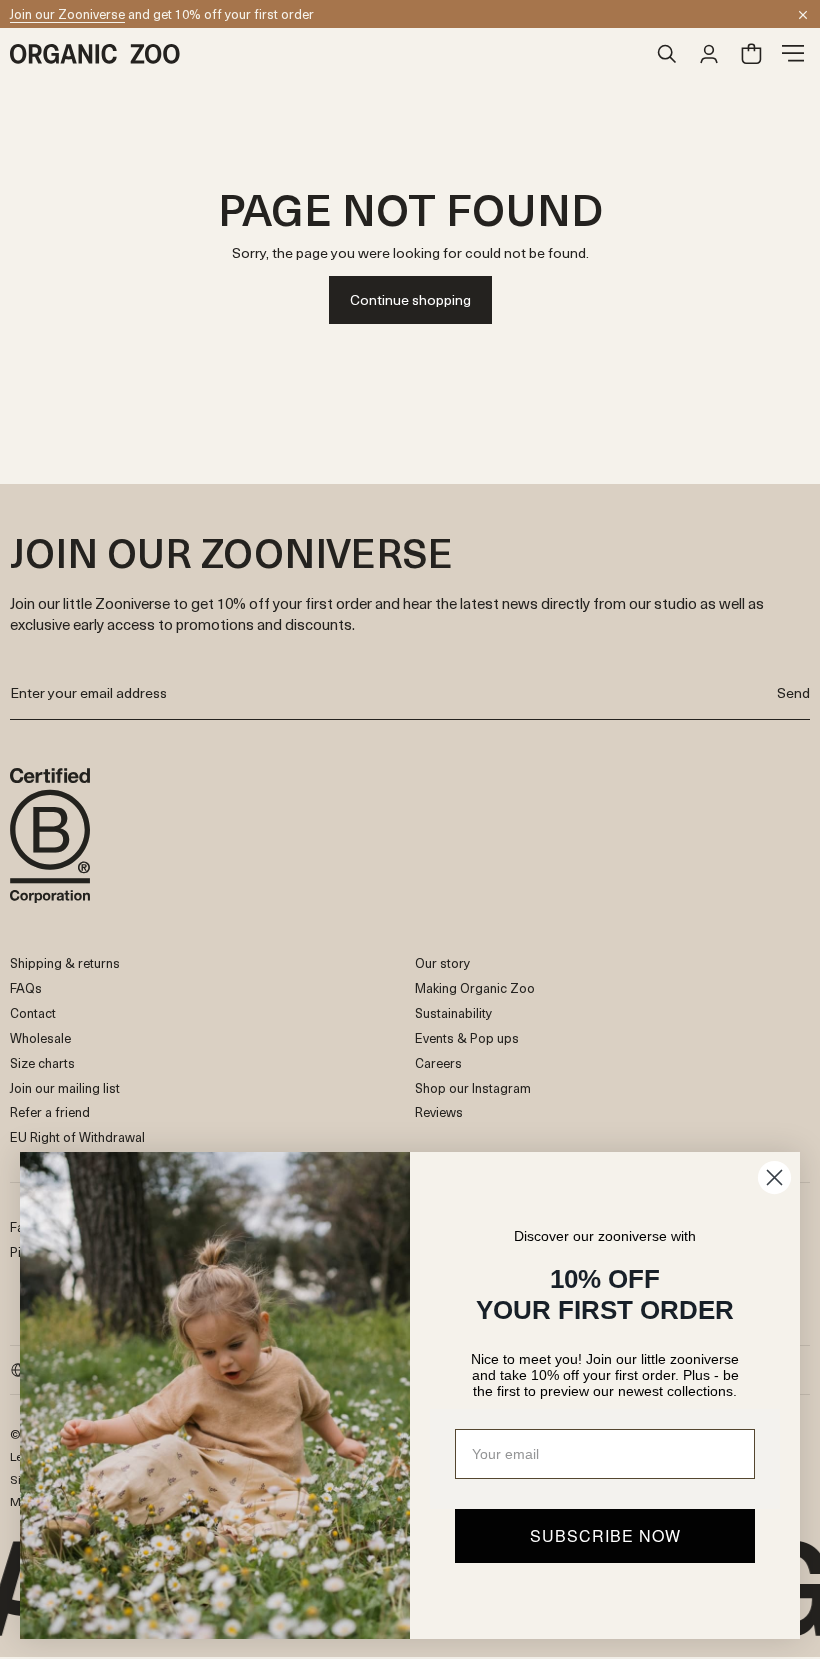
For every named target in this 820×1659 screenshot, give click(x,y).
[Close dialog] (774, 1177)
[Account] (709, 54)
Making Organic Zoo (475, 987)
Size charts (42, 1062)
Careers (438, 1062)
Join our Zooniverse (67, 13)
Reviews (439, 1111)
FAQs (26, 987)
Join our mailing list (65, 1087)
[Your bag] (751, 54)
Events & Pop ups (467, 1037)
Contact (33, 1012)
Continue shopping (410, 299)
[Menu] (793, 54)
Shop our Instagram (473, 1087)
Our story (442, 962)
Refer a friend (50, 1111)
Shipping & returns (65, 962)
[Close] (803, 15)
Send (793, 692)
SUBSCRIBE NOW (605, 1535)
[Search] (667, 54)
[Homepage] (328, 54)
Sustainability (453, 1012)
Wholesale (40, 1037)
